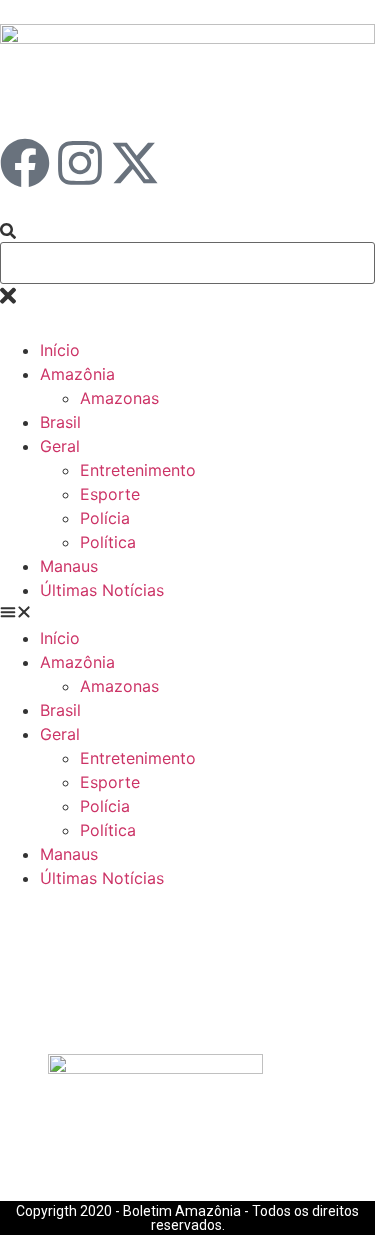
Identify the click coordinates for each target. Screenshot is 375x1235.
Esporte (110, 494)
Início (60, 350)
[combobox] (187, 263)
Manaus (69, 566)
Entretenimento (138, 470)
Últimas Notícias (102, 590)
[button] (187, 614)
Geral (60, 446)
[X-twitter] (135, 163)
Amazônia (77, 374)
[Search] (8, 232)
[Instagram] (80, 163)
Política (108, 542)
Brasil (60, 422)
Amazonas (119, 398)
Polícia (105, 518)
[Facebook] (25, 163)
